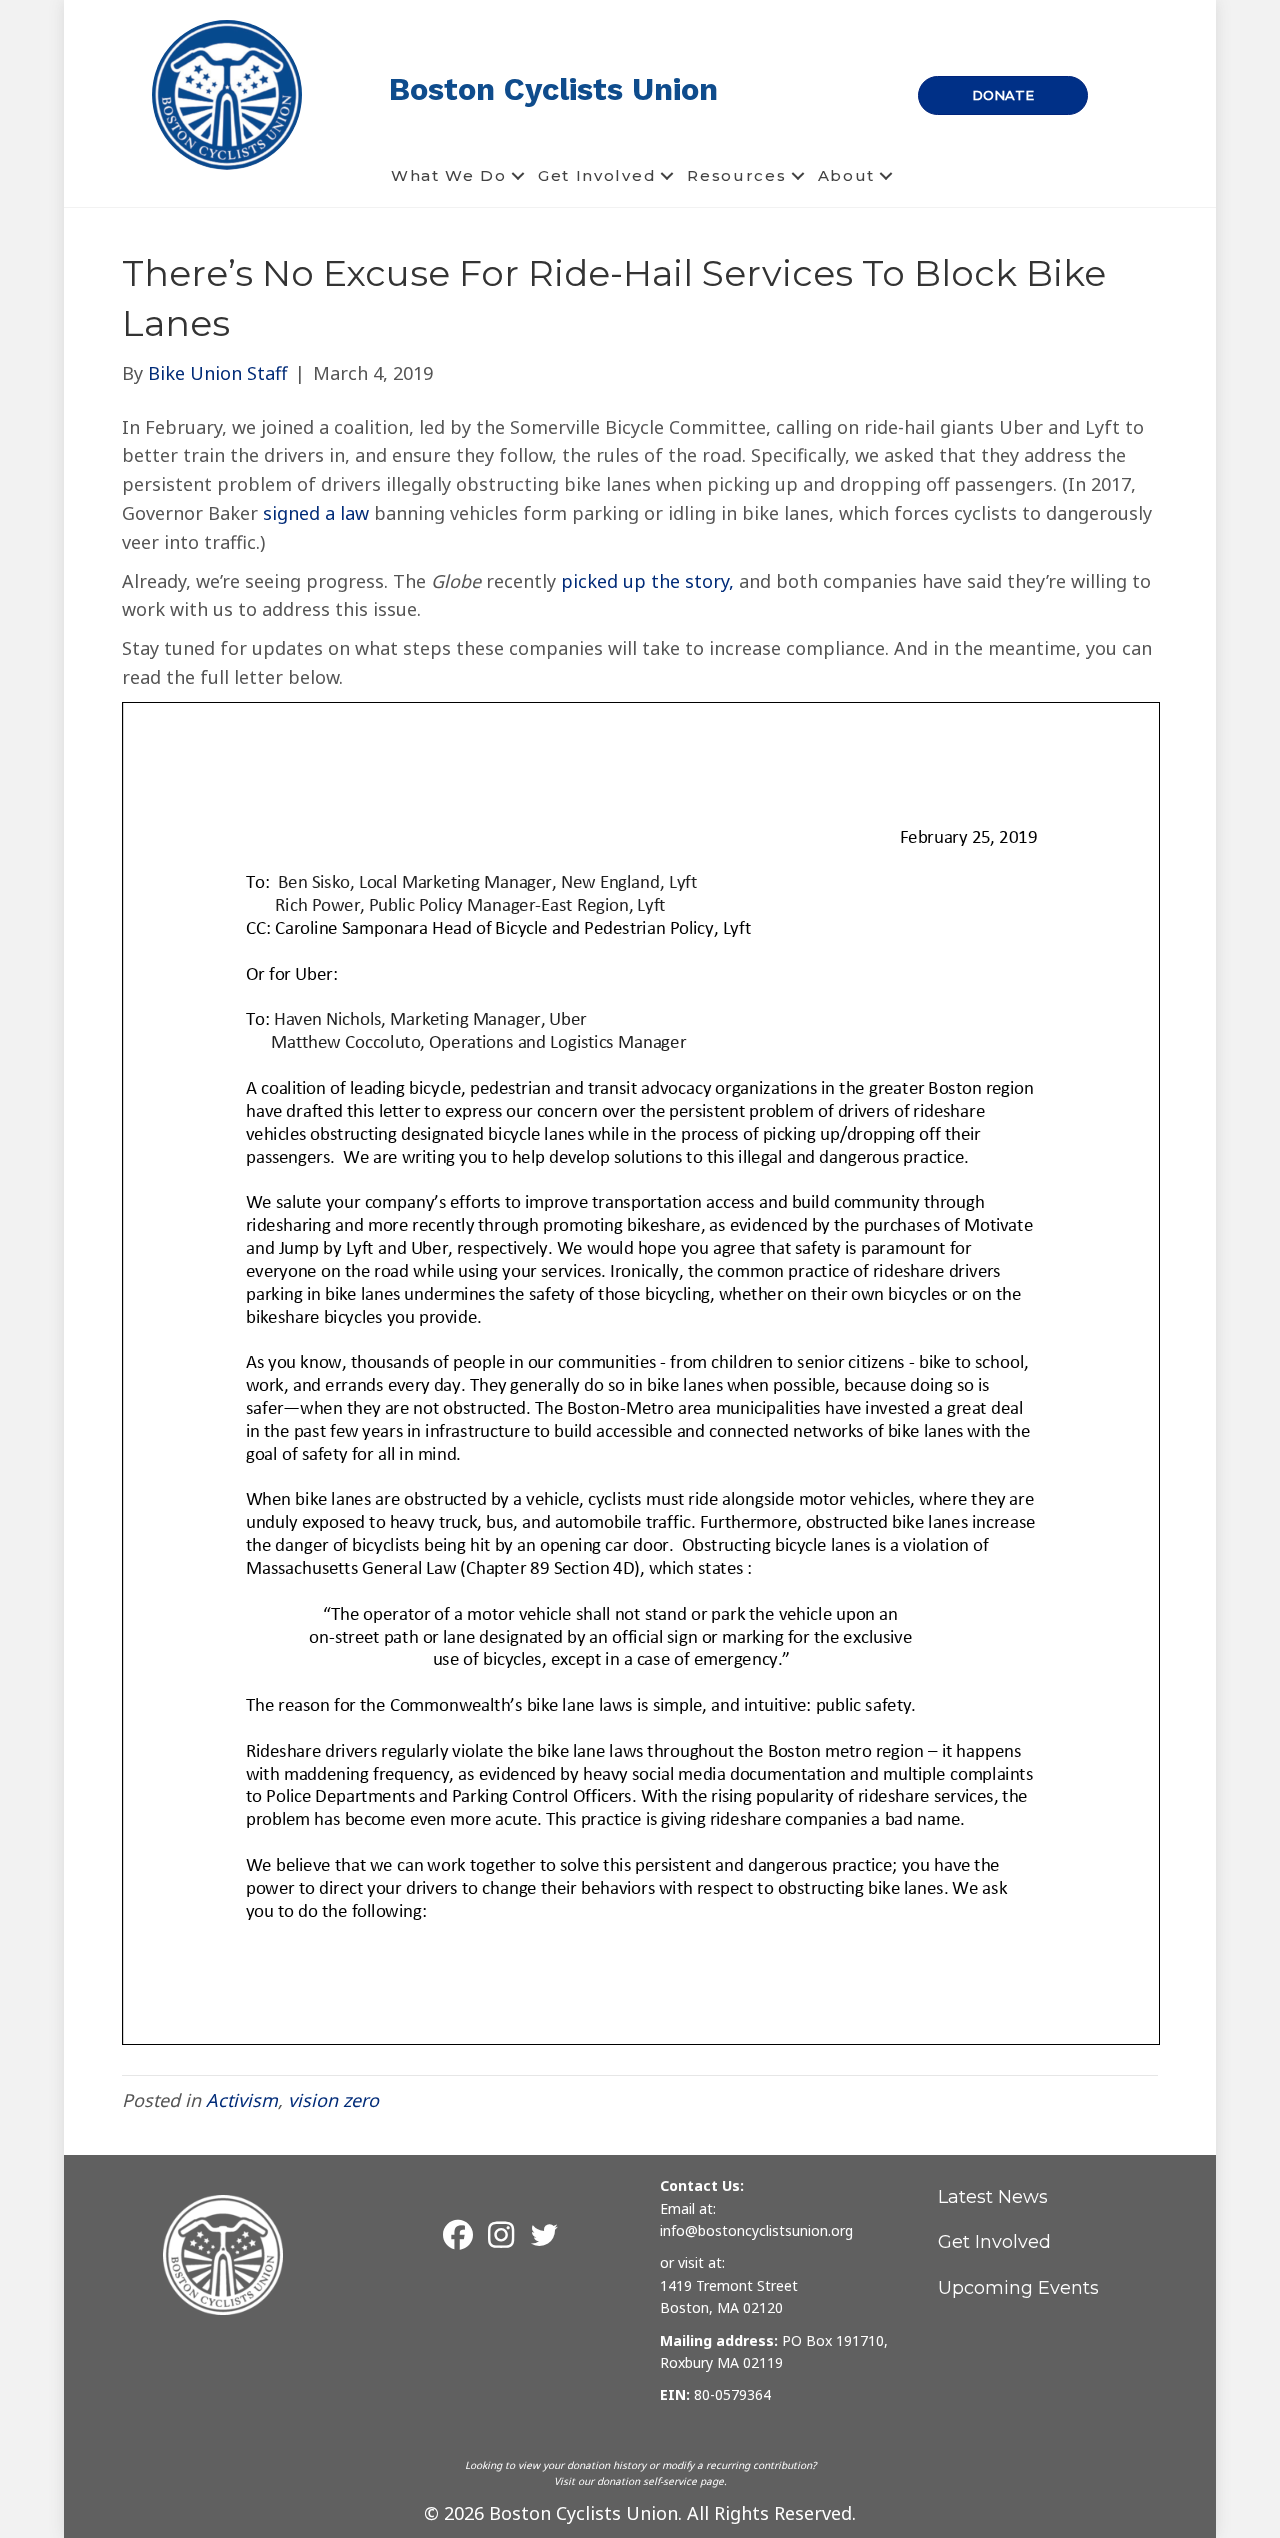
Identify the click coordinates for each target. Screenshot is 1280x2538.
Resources (736, 175)
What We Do (449, 175)
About (847, 175)
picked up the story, (647, 581)
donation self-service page (660, 2481)
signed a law (316, 513)
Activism (242, 2100)
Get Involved (597, 175)
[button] (518, 176)
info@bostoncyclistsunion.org (756, 2230)
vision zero (333, 2100)
